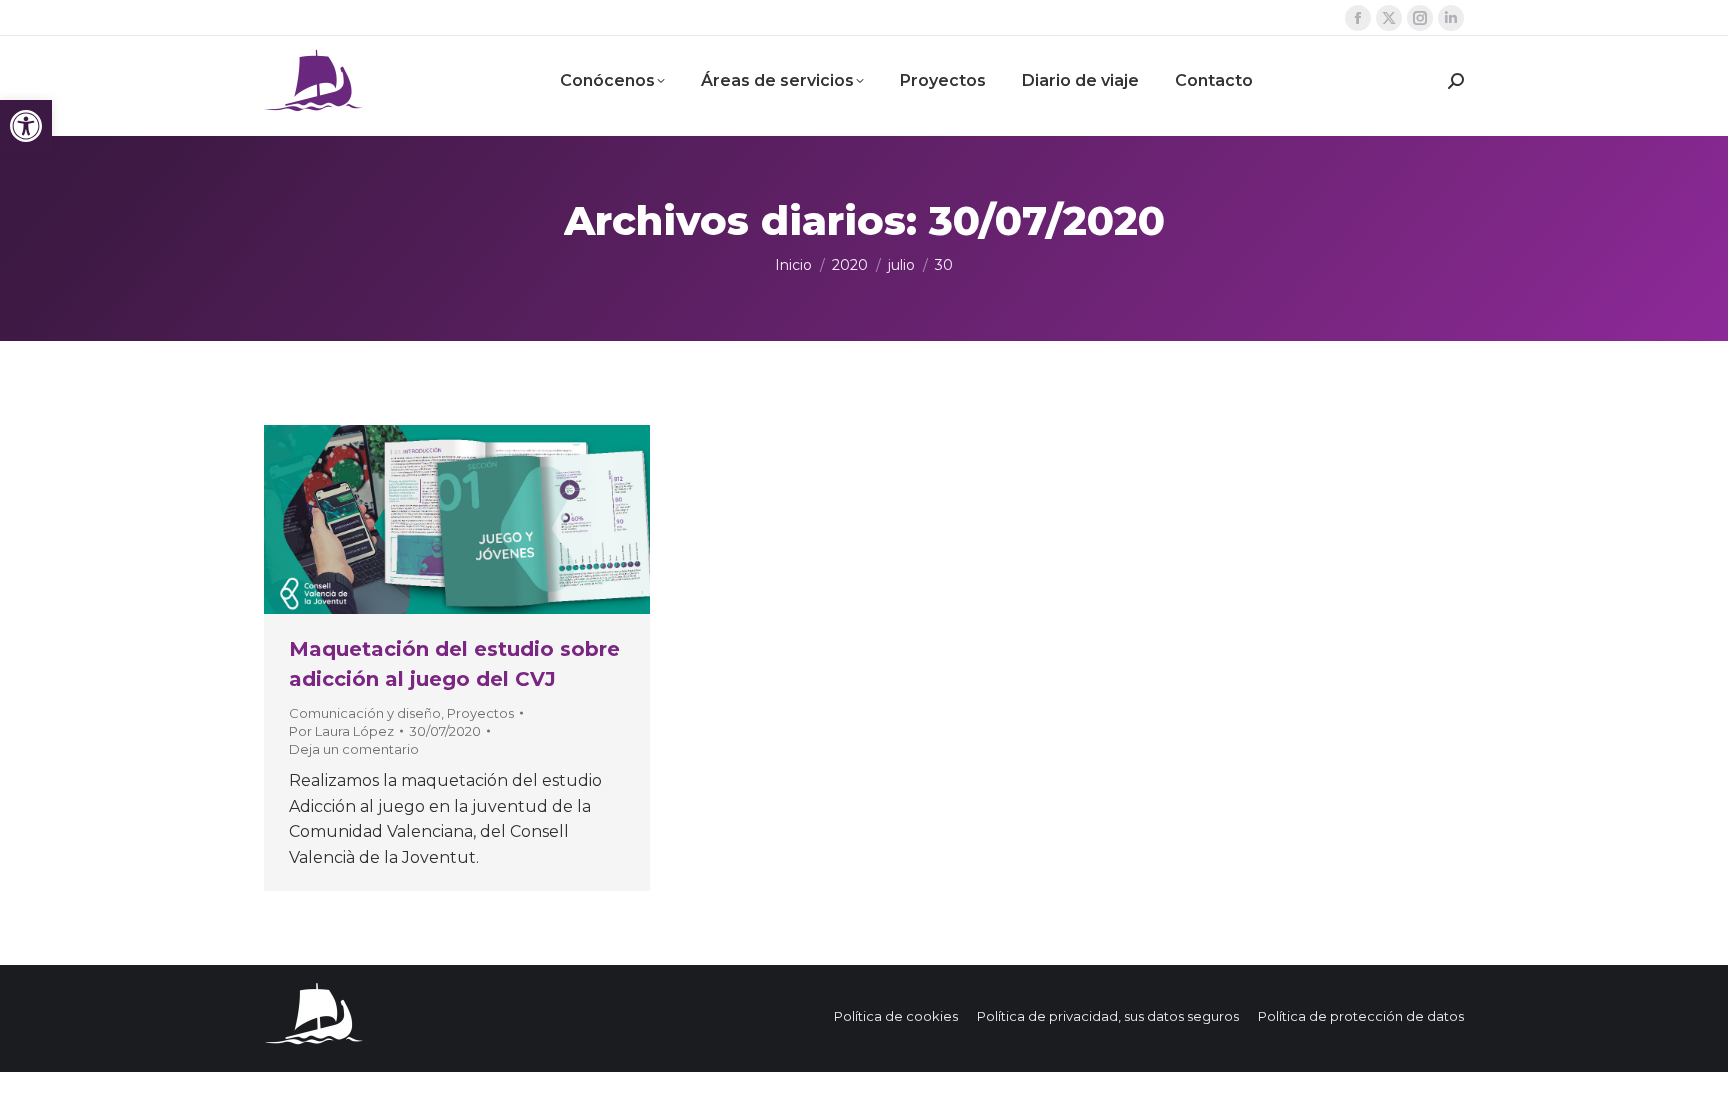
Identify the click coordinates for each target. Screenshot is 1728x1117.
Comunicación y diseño (365, 713)
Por (341, 731)
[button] (26, 126)
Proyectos (480, 713)
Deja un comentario (354, 749)
